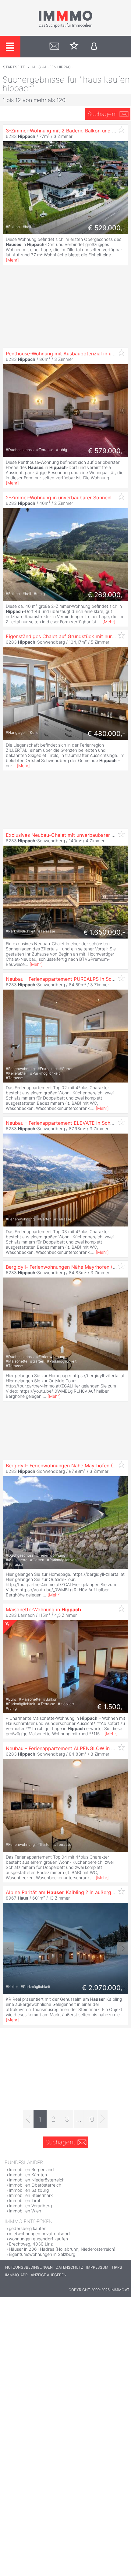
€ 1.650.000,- (104, 932)
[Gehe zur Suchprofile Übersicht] (54, 47)
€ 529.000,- (107, 228)
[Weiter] (103, 2119)
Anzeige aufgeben (49, 2275)
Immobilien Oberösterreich (35, 2185)
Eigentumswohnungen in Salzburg (42, 2254)
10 (91, 2119)
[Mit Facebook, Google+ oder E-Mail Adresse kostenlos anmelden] (94, 47)
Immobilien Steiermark (31, 2195)
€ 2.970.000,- (104, 1988)
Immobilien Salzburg (29, 2190)
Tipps (117, 2267)
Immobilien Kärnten (28, 2175)
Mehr (12, 260)
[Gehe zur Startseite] (65, 26)
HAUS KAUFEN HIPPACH (52, 67)
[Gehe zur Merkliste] (74, 47)
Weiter (122, 1948)
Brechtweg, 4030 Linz (31, 2244)
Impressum (97, 2267)
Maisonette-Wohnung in (43, 1610)
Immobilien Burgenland (31, 2169)
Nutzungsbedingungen (29, 2267)
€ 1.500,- (111, 1707)
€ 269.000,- (106, 595)
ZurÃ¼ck (9, 1948)
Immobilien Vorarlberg (30, 2206)
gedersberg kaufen (28, 2228)
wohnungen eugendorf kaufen (38, 2239)
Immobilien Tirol (24, 2200)
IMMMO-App (16, 2275)
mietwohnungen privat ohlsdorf (39, 2234)
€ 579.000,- (107, 451)
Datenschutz (69, 2267)
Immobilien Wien (25, 2211)
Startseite (14, 67)
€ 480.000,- (106, 734)
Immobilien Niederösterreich (37, 2180)
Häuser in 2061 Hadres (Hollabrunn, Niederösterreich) (62, 2249)
